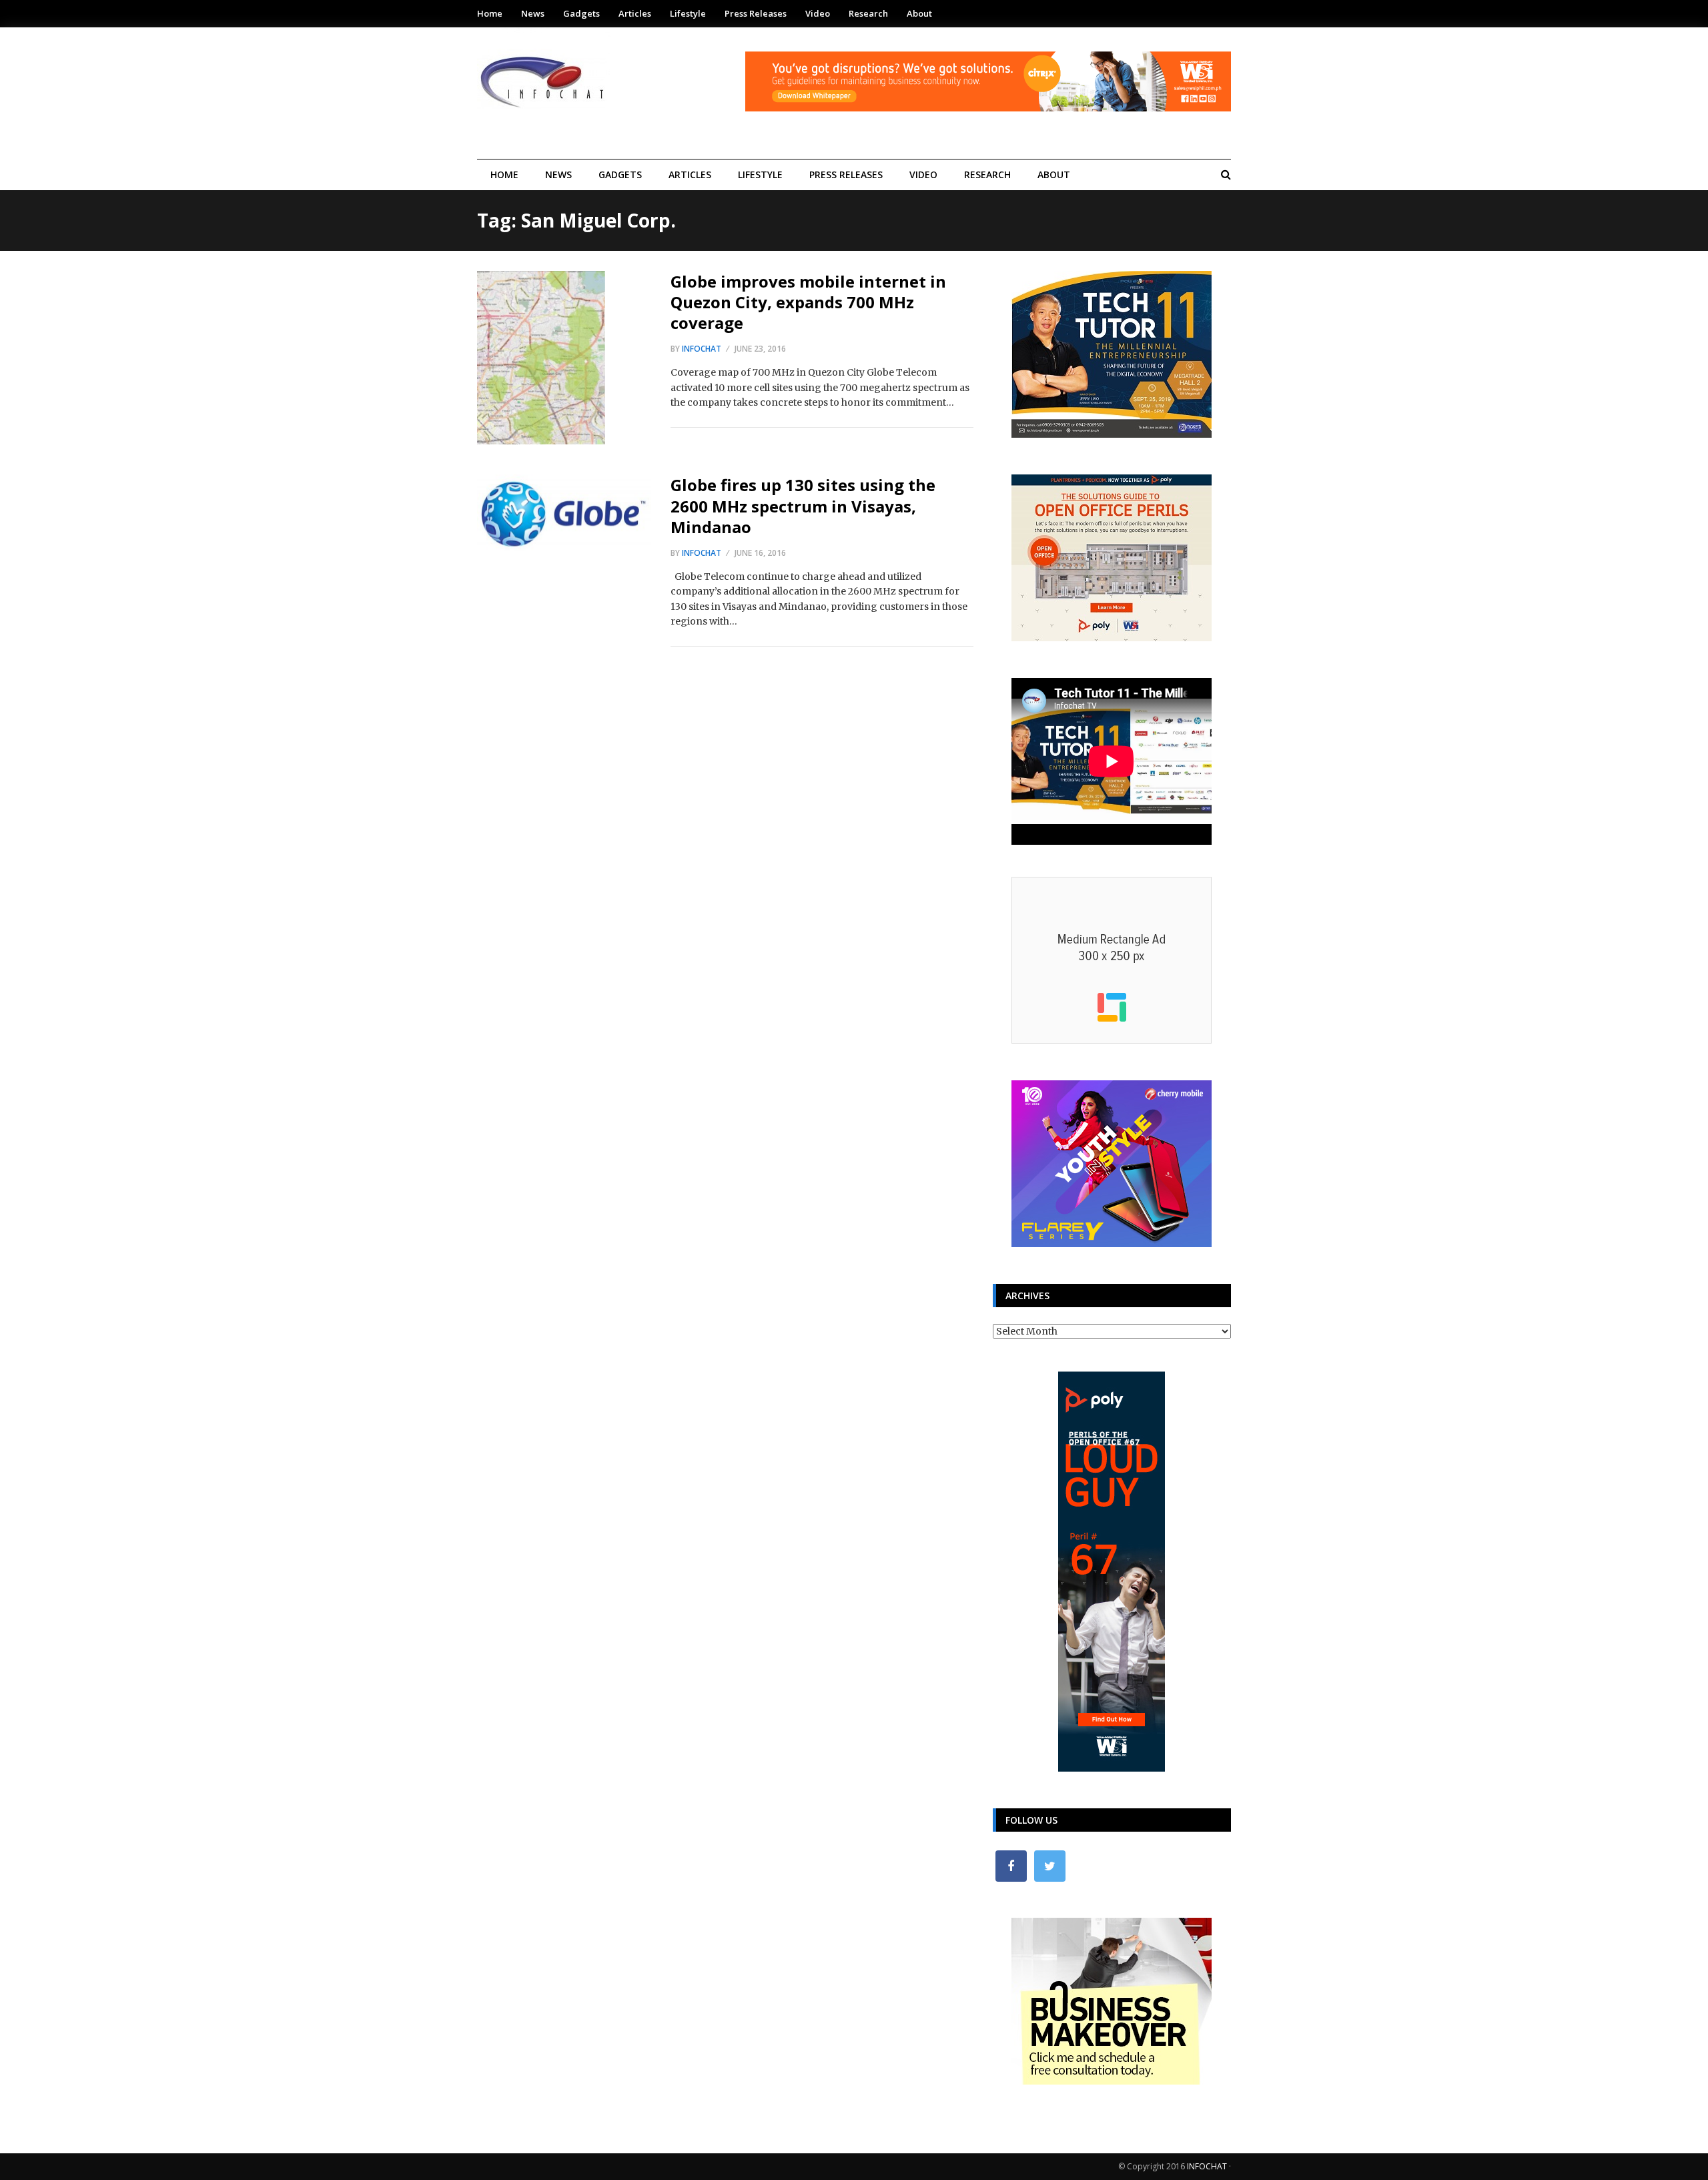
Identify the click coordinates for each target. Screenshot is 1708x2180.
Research (868, 13)
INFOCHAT (1207, 2166)
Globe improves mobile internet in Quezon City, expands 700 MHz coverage (808, 302)
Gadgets (581, 13)
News (533, 13)
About (919, 13)
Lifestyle (688, 13)
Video (818, 13)
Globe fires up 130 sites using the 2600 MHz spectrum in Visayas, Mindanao (803, 505)
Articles (635, 13)
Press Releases (756, 13)
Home (490, 13)
